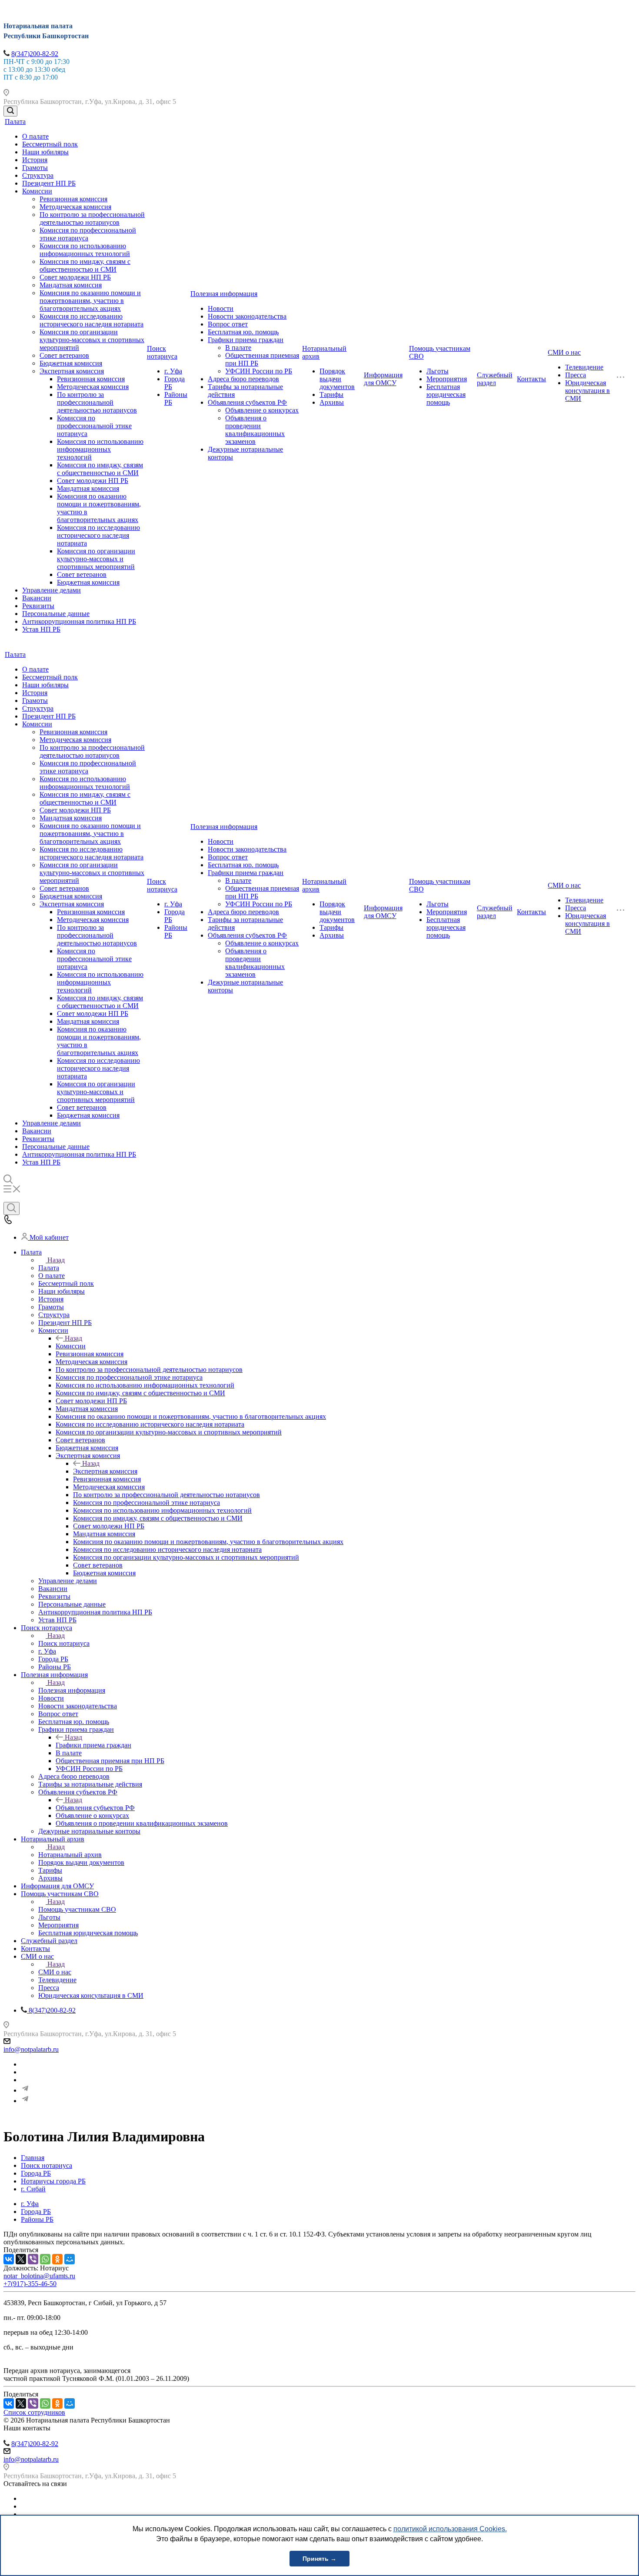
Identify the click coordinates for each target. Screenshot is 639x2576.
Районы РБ (37, 2219)
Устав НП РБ (41, 629)
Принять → (319, 2559)
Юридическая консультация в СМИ (587, 391)
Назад (56, 1260)
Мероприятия (447, 379)
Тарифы (331, 394)
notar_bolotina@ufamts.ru (39, 2276)
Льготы (438, 371)
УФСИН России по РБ (259, 371)
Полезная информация (224, 294)
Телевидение (584, 367)
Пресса (576, 375)
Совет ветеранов (64, 355)
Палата (15, 121)
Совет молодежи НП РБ (75, 277)
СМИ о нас (564, 352)
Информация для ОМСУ (383, 379)
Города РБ (36, 2212)
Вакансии (37, 598)
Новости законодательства (247, 316)
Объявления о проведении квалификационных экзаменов (255, 430)
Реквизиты (38, 606)
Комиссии (37, 191)
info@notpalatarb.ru (31, 2049)
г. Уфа (173, 371)
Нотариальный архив (70, 1855)
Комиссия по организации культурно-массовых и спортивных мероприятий (92, 340)
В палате (238, 348)
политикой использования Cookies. (450, 2529)
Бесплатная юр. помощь (243, 332)
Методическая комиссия (75, 207)
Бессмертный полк (50, 144)
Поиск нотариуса (162, 352)
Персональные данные (56, 614)
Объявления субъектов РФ (247, 402)
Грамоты (35, 168)
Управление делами (52, 590)
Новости (221, 308)
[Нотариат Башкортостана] (25, 2090)
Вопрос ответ (228, 324)
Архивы (332, 402)
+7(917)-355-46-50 (30, 2284)
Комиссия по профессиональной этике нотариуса (88, 234)
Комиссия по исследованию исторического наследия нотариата (92, 320)
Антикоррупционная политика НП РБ (79, 621)
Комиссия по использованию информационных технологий (85, 250)
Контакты (531, 379)
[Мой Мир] (70, 2259)
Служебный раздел (495, 379)
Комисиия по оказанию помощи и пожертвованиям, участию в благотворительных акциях (90, 301)
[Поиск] (10, 111)
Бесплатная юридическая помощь (446, 394)
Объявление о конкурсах (262, 410)
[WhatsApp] (45, 2259)
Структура (38, 175)
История (35, 160)
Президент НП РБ (49, 183)
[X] (21, 2259)
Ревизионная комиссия (73, 199)
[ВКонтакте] (9, 2259)
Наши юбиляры (45, 152)
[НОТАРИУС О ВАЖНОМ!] (25, 2101)
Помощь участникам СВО (77, 1909)
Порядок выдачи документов (337, 379)
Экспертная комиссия (72, 371)
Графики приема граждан (246, 340)
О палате (35, 136)
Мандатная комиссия (71, 285)
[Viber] (33, 2259)
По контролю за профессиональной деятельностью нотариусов (92, 218)
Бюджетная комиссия (71, 363)
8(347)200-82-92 (35, 54)
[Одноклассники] (57, 2259)
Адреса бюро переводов (243, 379)
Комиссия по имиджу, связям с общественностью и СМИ (85, 265)
